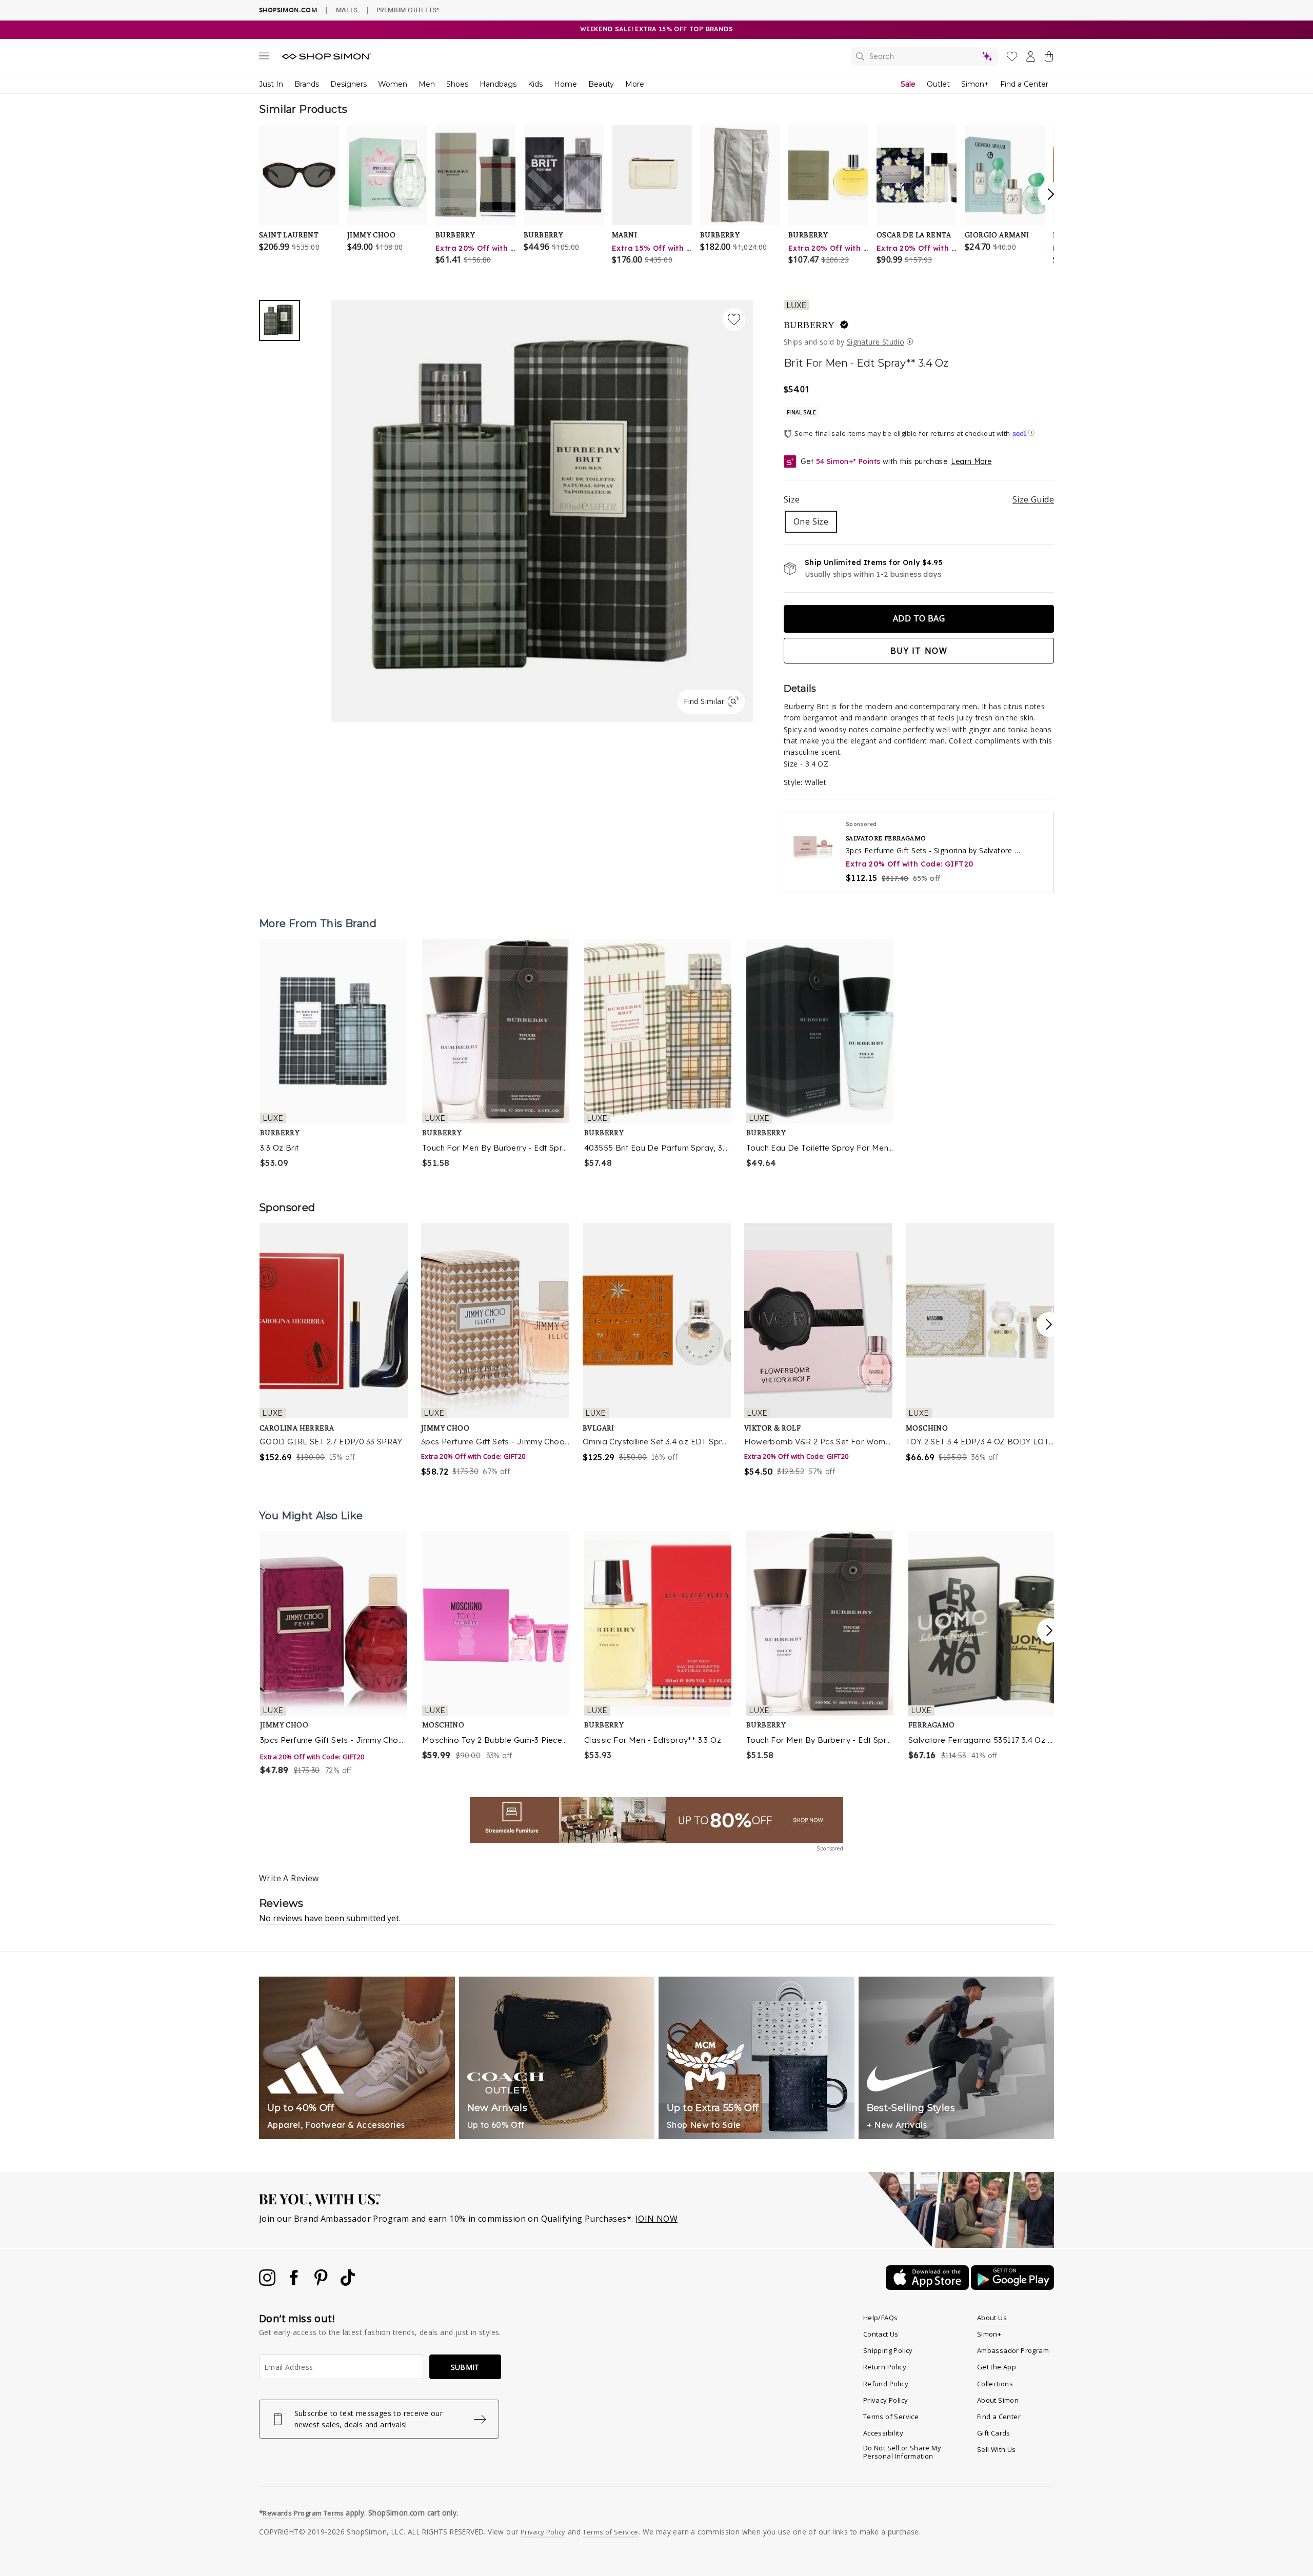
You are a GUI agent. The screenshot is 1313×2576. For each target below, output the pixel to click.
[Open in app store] (928, 2287)
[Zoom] (542, 507)
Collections (995, 2384)
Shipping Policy (888, 2350)
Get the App (997, 2367)
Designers (349, 84)
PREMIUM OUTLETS (408, 10)
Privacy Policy (886, 2400)
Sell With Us (997, 2449)
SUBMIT (465, 2367)
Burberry (809, 325)
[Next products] (1049, 1631)
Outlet (938, 84)
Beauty (601, 84)
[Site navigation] (264, 58)
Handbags (498, 84)
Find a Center (1024, 84)
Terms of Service (891, 2417)
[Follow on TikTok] (348, 2283)
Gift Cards (994, 2433)
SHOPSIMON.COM (288, 10)
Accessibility (883, 2433)
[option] (334, 1054)
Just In (271, 84)
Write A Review (289, 1878)
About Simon (998, 2400)
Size (919, 499)
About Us (992, 2318)
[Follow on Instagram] (268, 2283)
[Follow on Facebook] (295, 2283)
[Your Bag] (1049, 58)
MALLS (347, 10)
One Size (811, 521)
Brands (307, 84)
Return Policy (885, 2367)
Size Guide (1033, 499)
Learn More (971, 461)
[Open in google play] (1012, 2287)
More (635, 84)
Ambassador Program (1013, 2350)
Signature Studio (876, 342)
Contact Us (881, 2334)
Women (393, 84)
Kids (535, 84)
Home (565, 84)
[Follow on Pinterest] (322, 2283)
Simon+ (975, 84)
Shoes (457, 84)
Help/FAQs (881, 2318)
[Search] (925, 56)
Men (427, 84)
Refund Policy (886, 2384)
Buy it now (919, 651)
